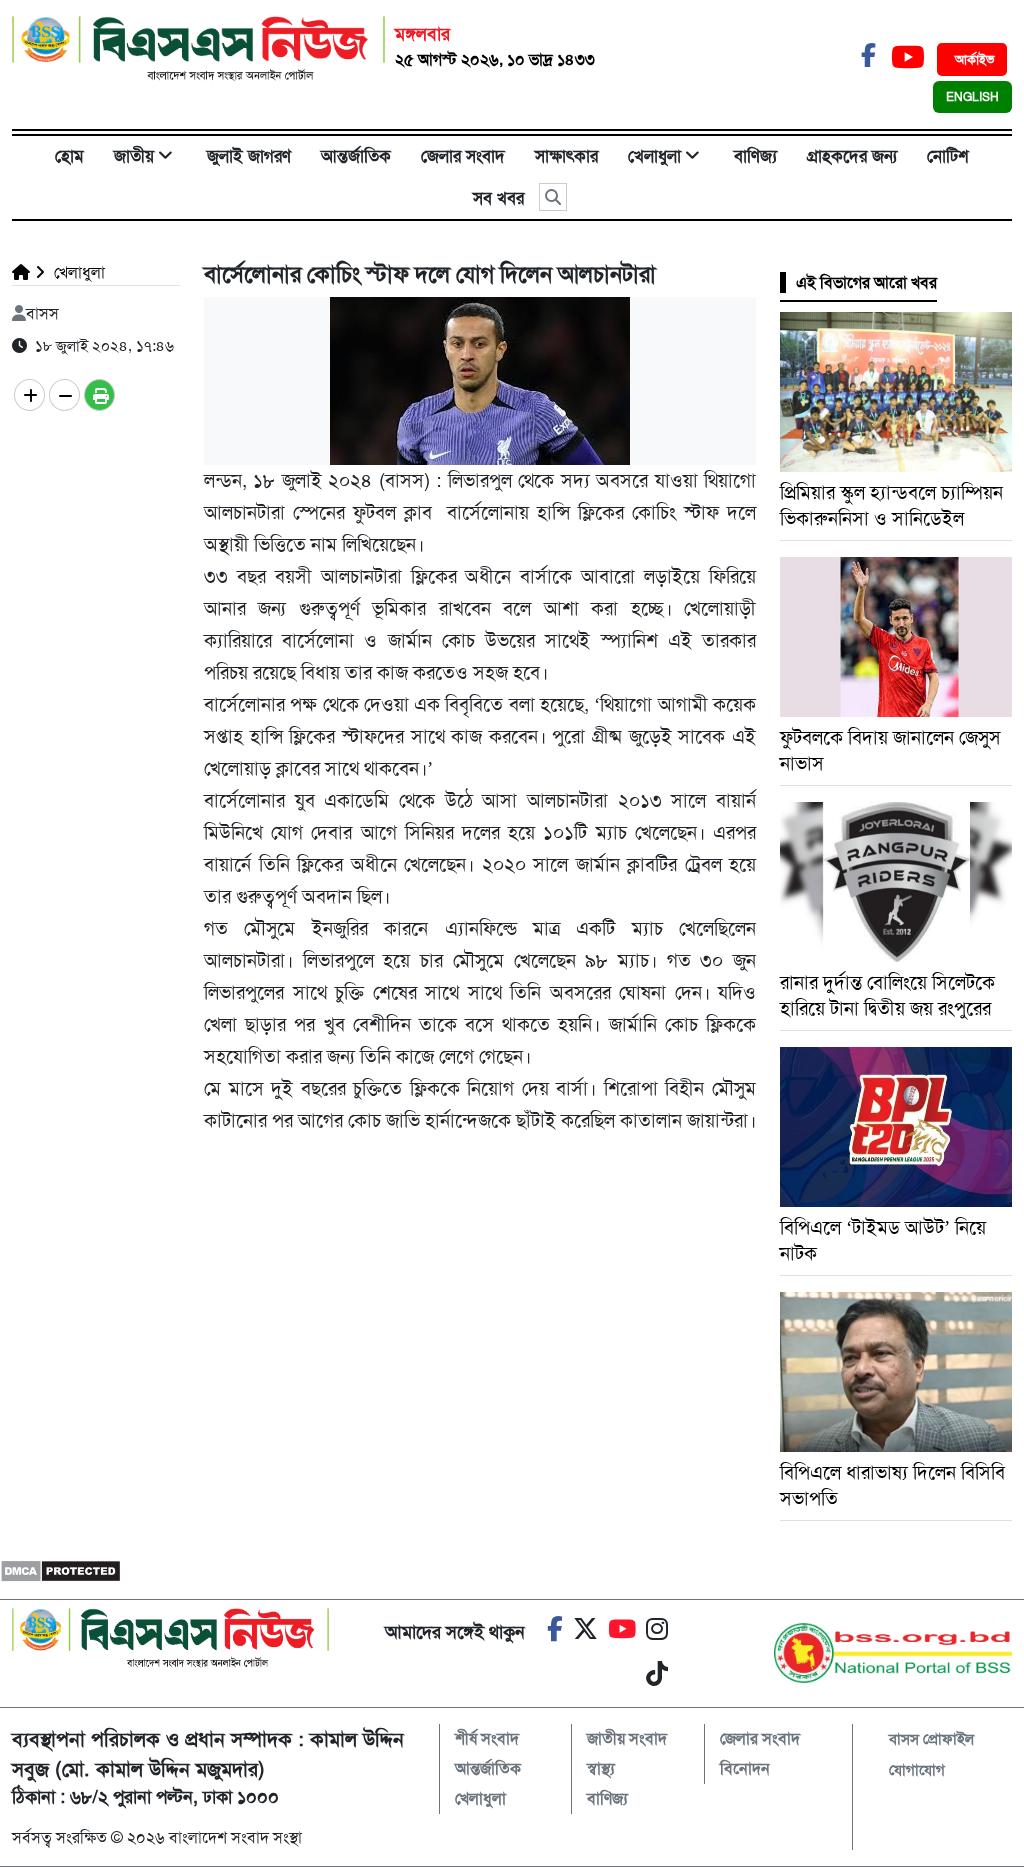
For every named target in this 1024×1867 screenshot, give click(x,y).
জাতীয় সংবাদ (627, 1738)
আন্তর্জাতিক (356, 156)
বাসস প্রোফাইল (931, 1739)
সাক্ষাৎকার (566, 156)
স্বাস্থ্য (601, 1768)
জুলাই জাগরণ (249, 156)
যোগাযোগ (917, 1770)
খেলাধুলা (654, 156)
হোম (69, 156)
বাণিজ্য (755, 156)
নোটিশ (948, 156)
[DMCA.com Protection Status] (60, 1569)
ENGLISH (972, 97)
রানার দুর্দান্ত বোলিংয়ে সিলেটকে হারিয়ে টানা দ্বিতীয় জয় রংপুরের (887, 995)
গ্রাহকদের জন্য (852, 156)
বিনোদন (745, 1768)
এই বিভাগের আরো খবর (866, 282)
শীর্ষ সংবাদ (487, 1738)
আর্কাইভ (974, 59)
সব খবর (498, 198)
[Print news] (99, 395)
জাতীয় (134, 156)
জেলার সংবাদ (463, 156)
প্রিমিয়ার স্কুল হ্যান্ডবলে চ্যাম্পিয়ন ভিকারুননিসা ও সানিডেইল (891, 505)
